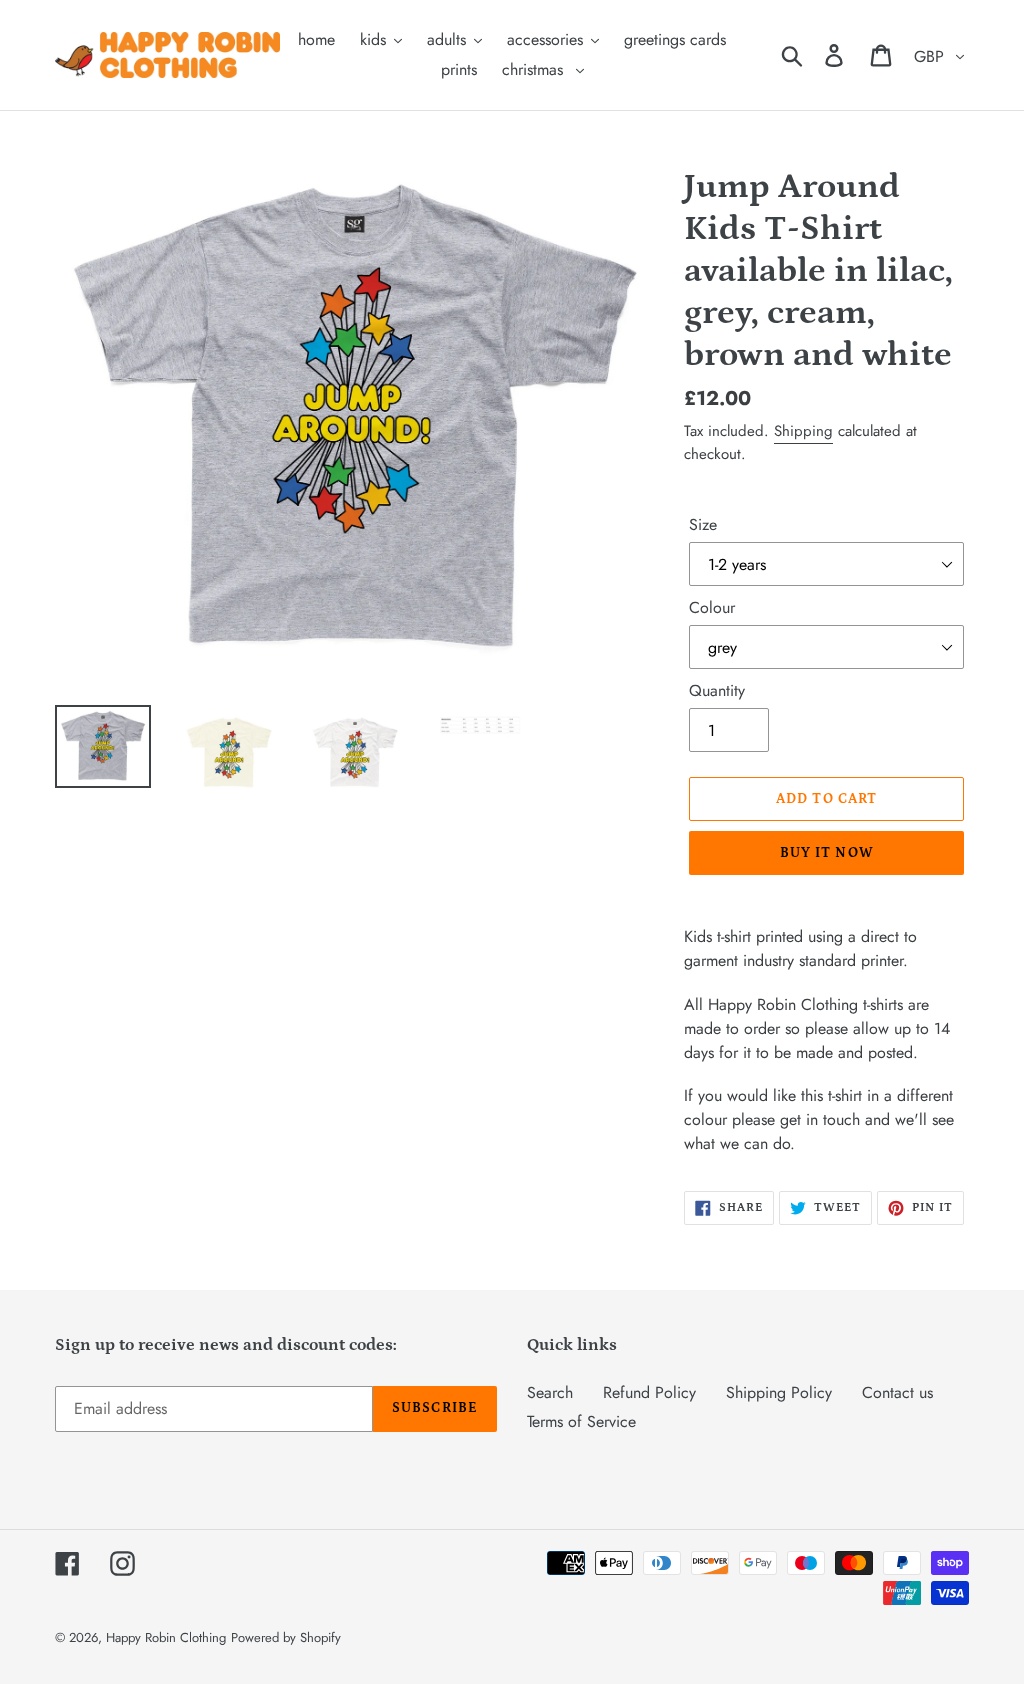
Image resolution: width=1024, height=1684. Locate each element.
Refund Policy (649, 1392)
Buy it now (827, 853)
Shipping (803, 431)
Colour (712, 607)
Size (703, 524)
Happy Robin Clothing (166, 1637)
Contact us (897, 1392)
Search (550, 1392)
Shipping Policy (779, 1392)
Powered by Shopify (286, 1637)
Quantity (717, 690)
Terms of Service (581, 1421)
